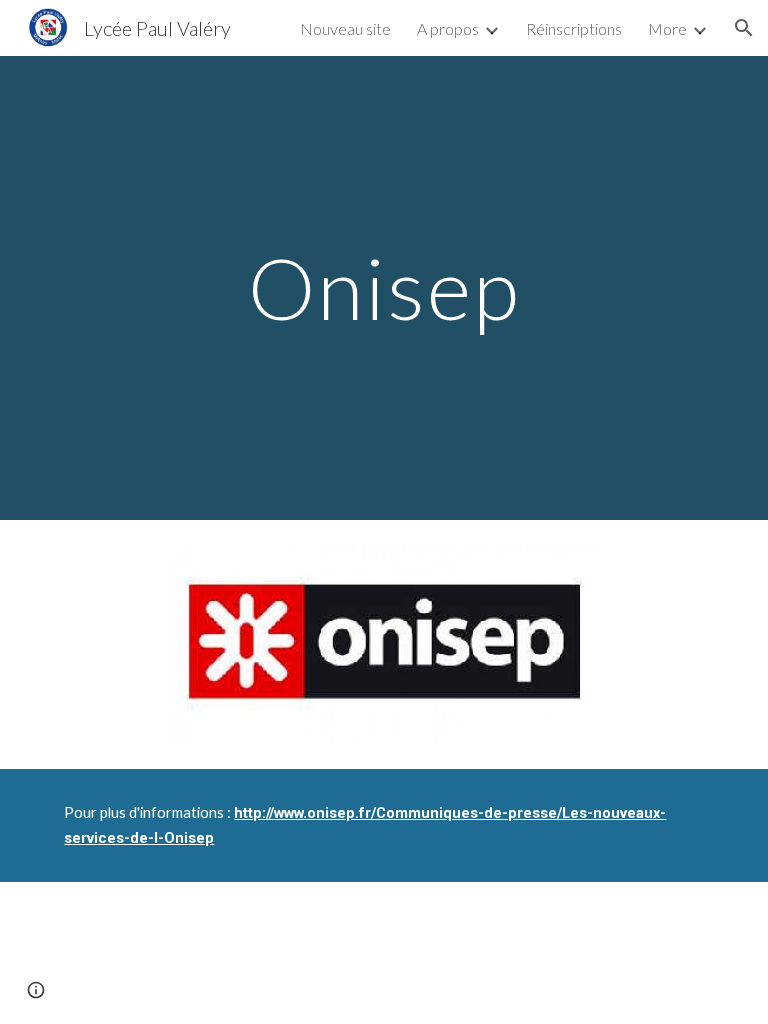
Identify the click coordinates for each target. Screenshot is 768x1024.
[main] (383, 287)
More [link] (667, 28)
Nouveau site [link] (345, 28)
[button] (744, 28)
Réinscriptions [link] (574, 28)
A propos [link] (448, 28)
